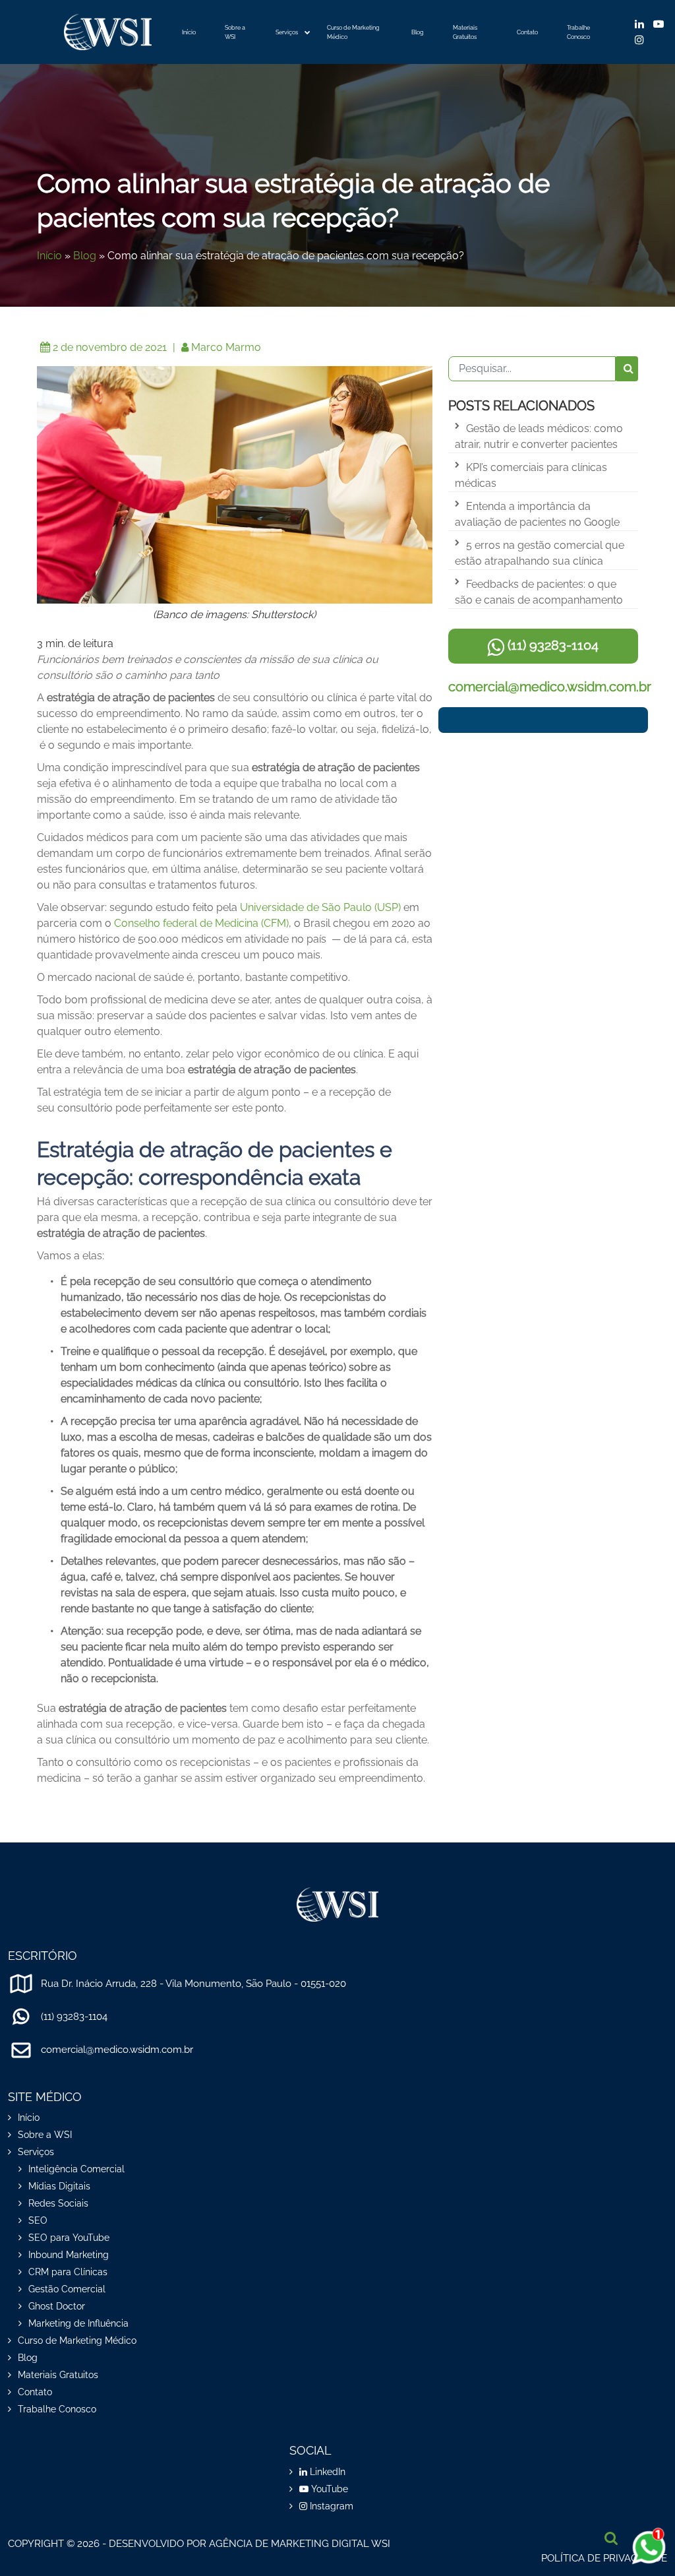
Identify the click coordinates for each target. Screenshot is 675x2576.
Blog (418, 32)
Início (189, 32)
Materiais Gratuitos (465, 32)
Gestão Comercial (67, 2289)
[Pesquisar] (627, 369)
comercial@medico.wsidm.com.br (550, 687)
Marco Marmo (226, 347)
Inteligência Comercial (76, 2169)
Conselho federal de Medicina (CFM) (201, 923)
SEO (38, 2220)
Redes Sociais (58, 2203)
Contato (527, 32)
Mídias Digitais (59, 2186)
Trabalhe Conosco (578, 32)
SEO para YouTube (69, 2238)
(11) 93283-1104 (551, 645)
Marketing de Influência (78, 2323)
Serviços (287, 32)
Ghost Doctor (57, 2306)
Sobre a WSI (235, 32)
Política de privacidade (604, 2558)
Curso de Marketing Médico (353, 32)
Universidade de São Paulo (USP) (320, 907)
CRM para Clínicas (68, 2272)
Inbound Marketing (69, 2255)
